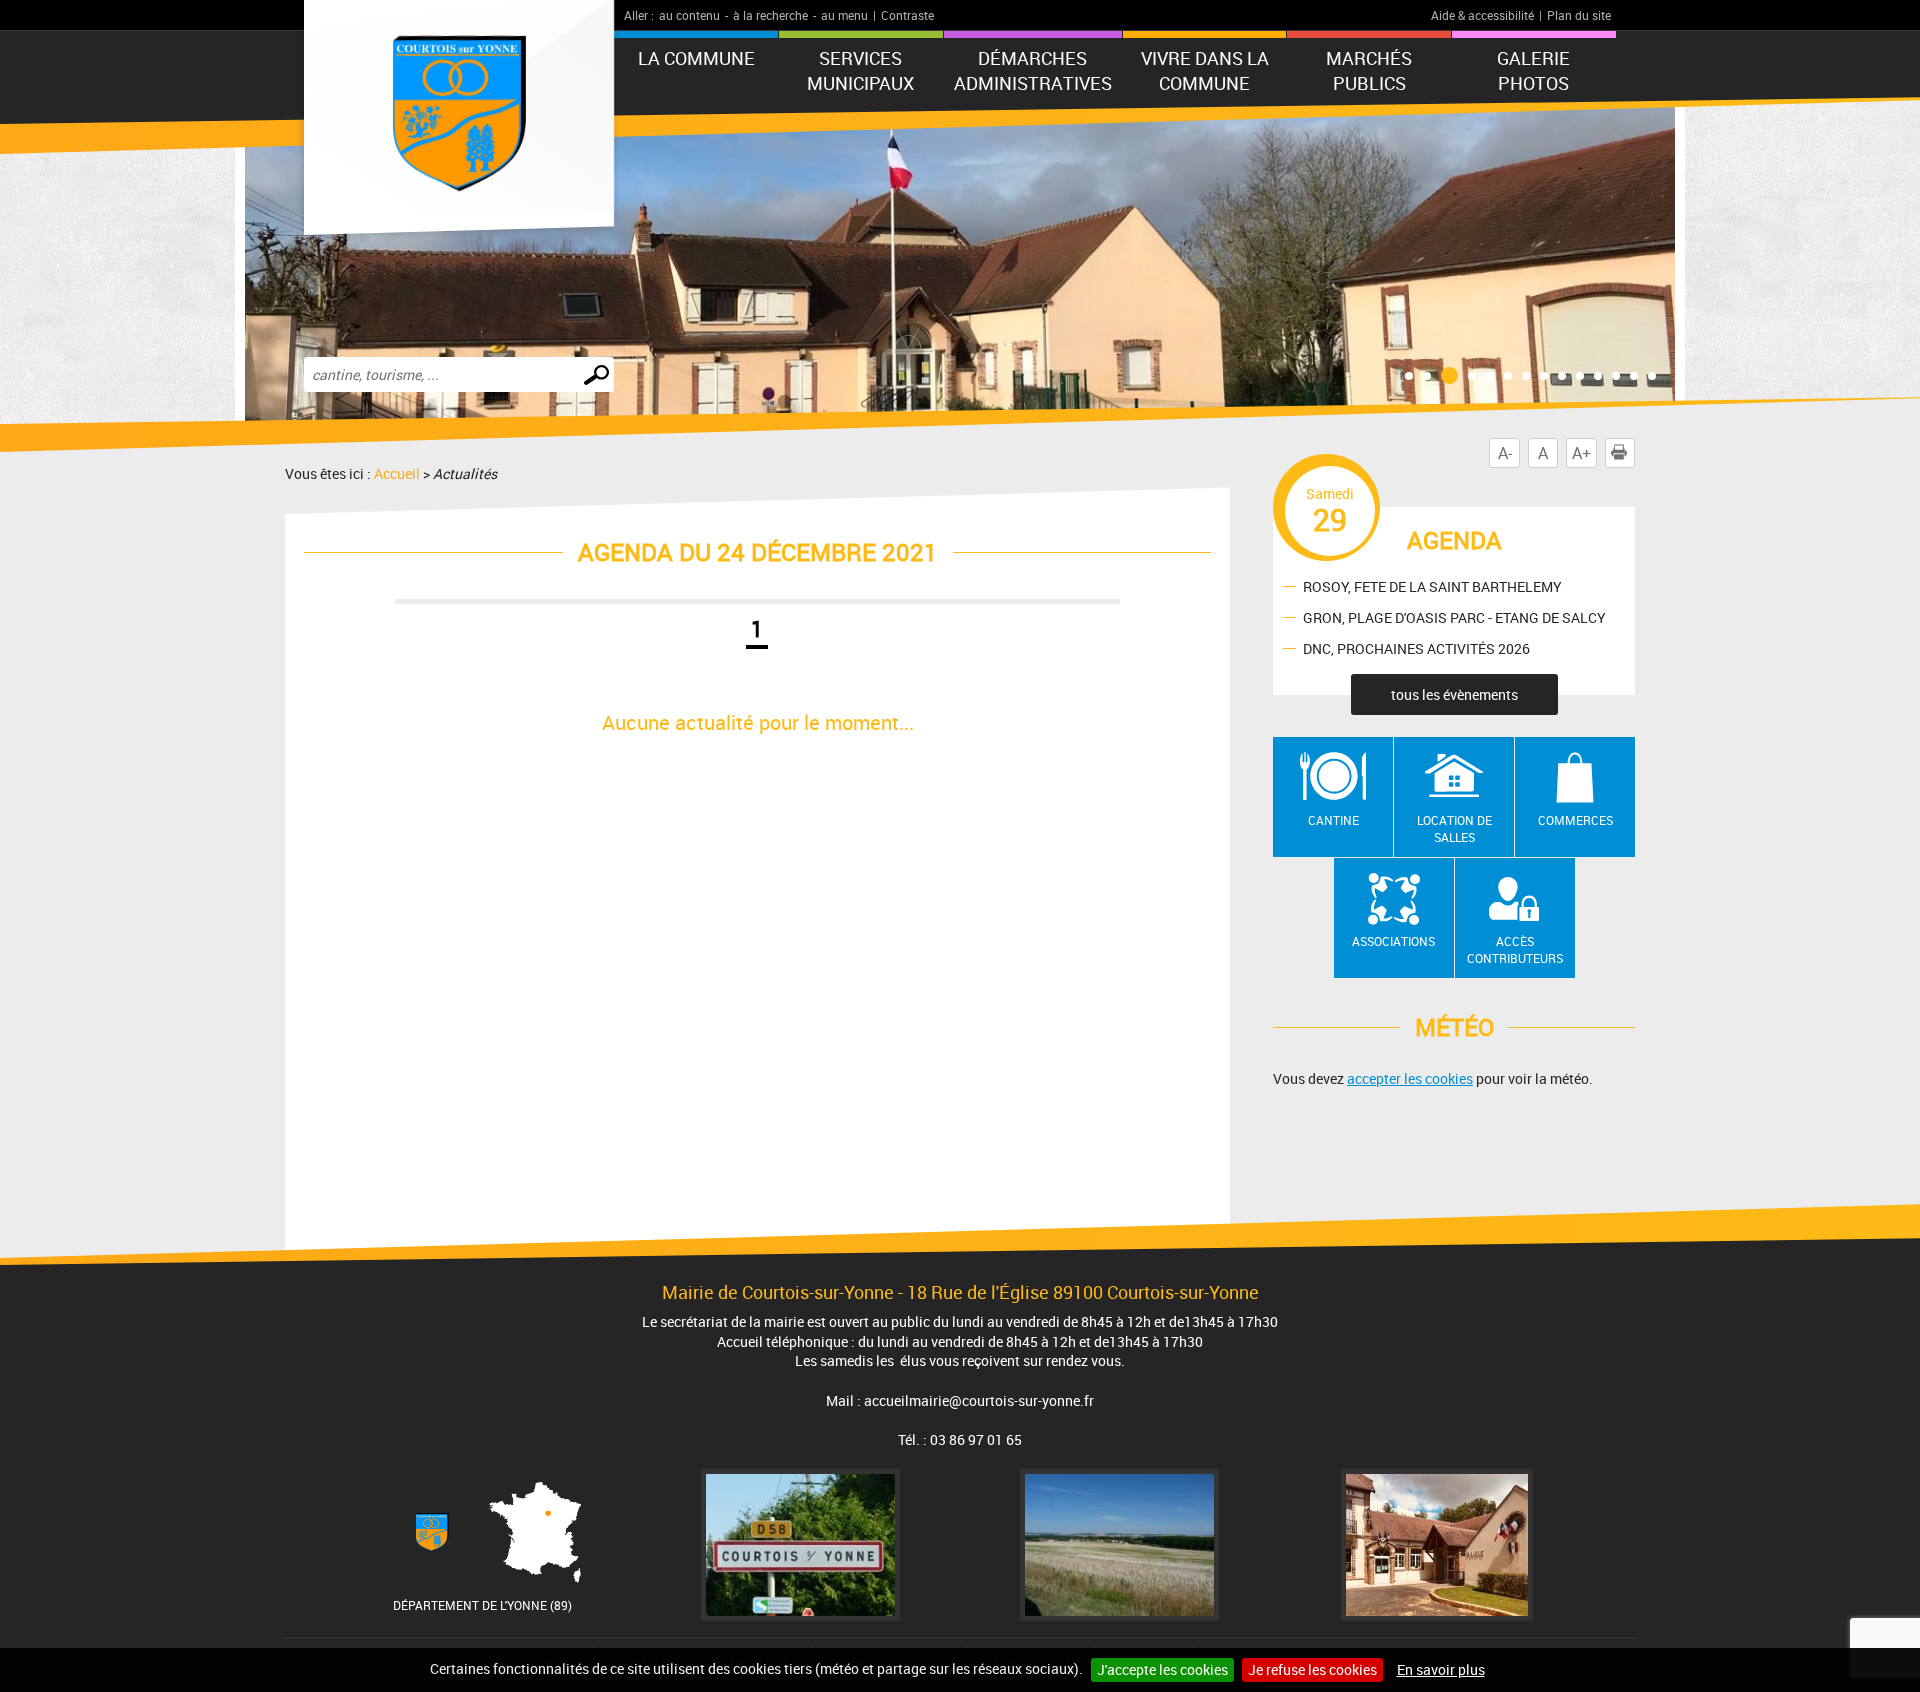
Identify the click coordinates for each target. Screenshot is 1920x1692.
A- (1505, 453)
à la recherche (770, 15)
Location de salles (1454, 828)
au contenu (689, 15)
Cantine (1333, 820)
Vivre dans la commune (1205, 70)
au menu (844, 15)
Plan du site (1579, 15)
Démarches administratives (1033, 70)
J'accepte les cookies (1162, 1669)
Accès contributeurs (1515, 949)
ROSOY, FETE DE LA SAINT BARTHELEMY (1432, 585)
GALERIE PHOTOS (1533, 70)
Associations (1393, 941)
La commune (696, 58)
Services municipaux (860, 70)
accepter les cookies (1410, 1078)
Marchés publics (1369, 70)
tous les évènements (1454, 694)
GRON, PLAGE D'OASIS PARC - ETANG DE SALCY (1454, 616)
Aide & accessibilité (1482, 15)
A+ (1581, 453)
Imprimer (1634, 453)
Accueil (397, 473)
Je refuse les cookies (1312, 1669)
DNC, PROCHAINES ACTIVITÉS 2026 (1416, 647)
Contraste (907, 15)
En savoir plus (1441, 1669)
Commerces (1575, 820)
